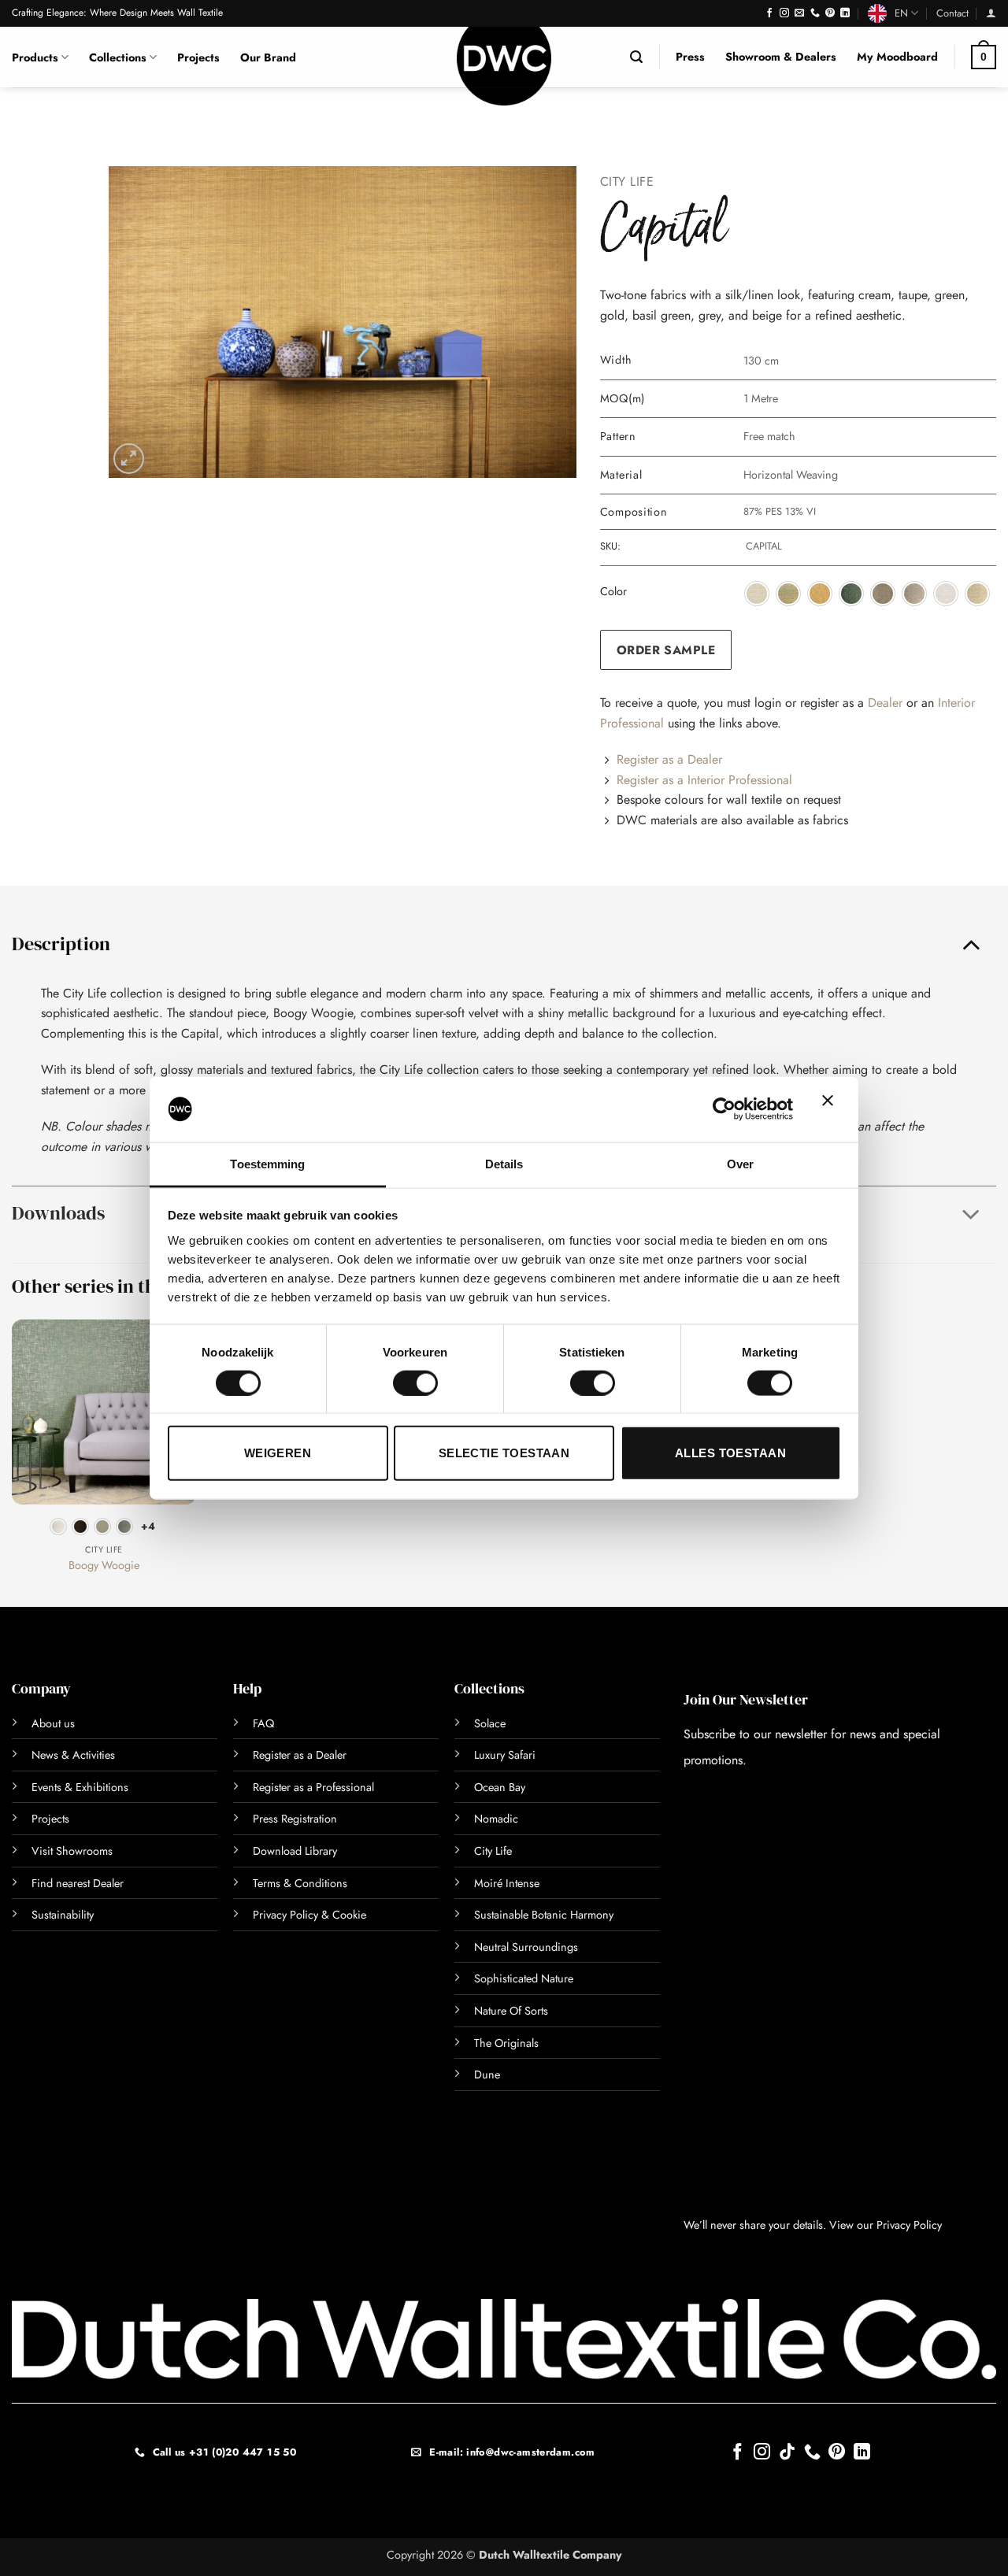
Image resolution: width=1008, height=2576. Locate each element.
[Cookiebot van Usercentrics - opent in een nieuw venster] (724, 1109)
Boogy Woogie (104, 1566)
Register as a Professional (313, 1787)
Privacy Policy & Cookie (309, 1915)
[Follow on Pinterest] (830, 13)
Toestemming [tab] (267, 1163)
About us (53, 1723)
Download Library (295, 1851)
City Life (627, 181)
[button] (991, 13)
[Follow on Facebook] (769, 13)
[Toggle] (971, 943)
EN (901, 13)
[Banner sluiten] (832, 1109)
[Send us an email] (799, 13)
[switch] (398, 1382)
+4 (148, 1526)
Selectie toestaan (504, 1453)
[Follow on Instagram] (784, 13)
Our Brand (268, 57)
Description (61, 944)
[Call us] (815, 13)
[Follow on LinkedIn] (845, 13)
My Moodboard (897, 57)
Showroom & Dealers (781, 57)
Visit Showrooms (72, 1851)
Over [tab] (740, 1163)
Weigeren (278, 1453)
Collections (118, 57)
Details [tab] (504, 1163)
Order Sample (666, 650)
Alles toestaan (730, 1453)
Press (690, 57)
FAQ (263, 1723)
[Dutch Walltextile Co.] (504, 66)
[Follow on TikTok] (787, 2453)
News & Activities (73, 1755)
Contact (952, 13)
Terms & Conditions (300, 1883)
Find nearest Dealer (78, 1883)
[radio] (757, 594)
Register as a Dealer (669, 759)
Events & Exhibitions (80, 1787)
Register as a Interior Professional (704, 780)
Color (613, 592)
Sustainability (63, 1915)
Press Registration (295, 1819)
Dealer (885, 703)
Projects (198, 57)
